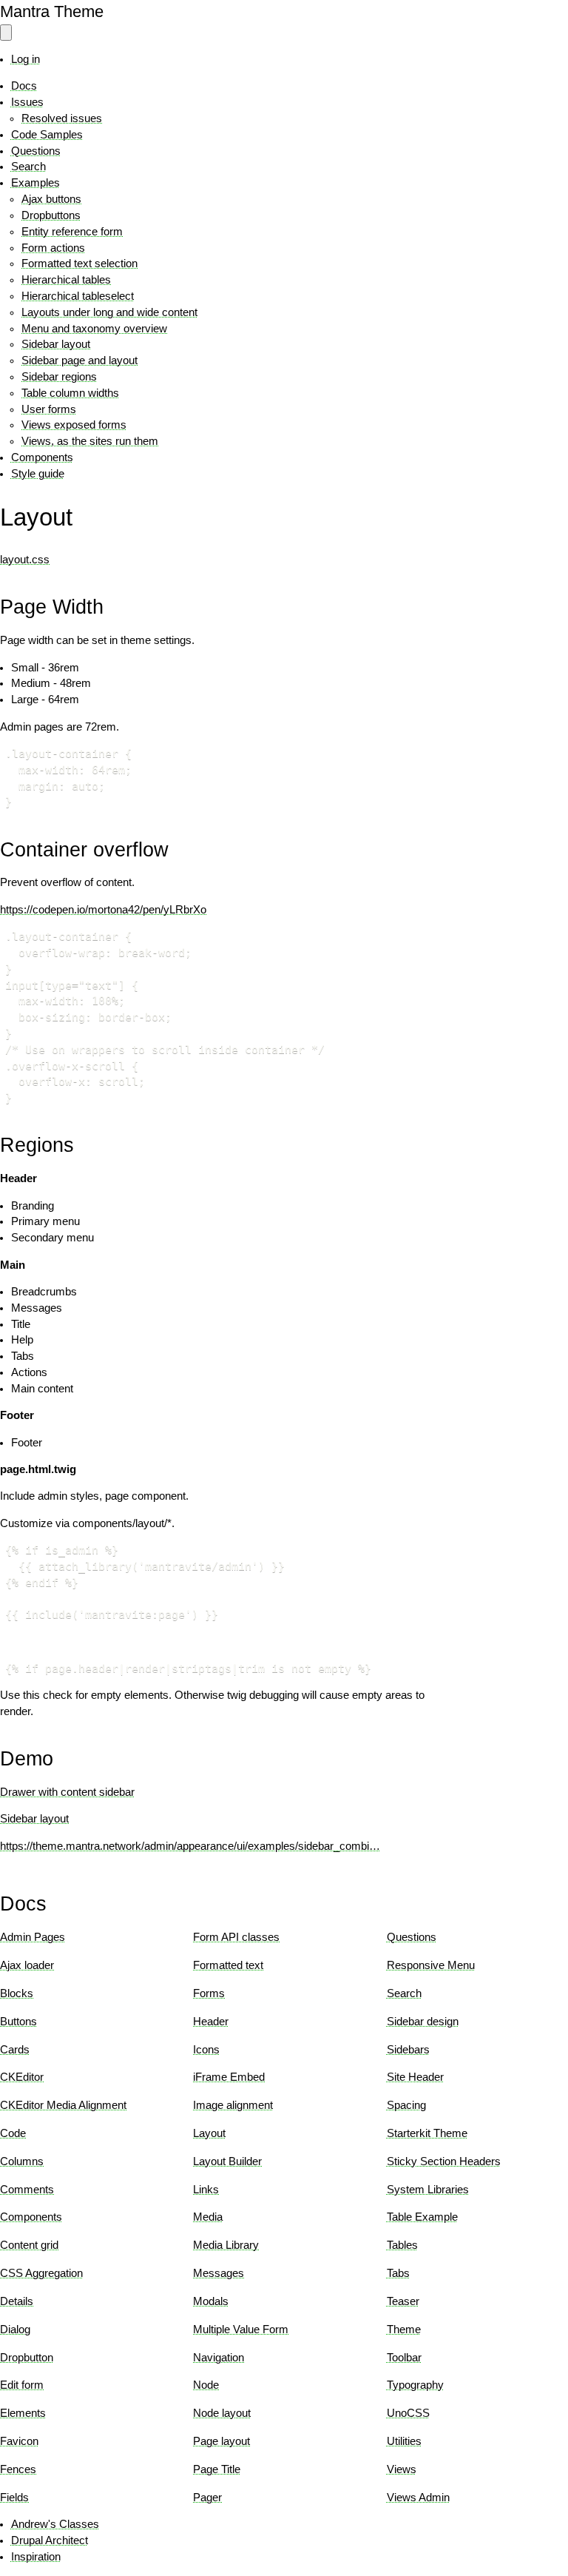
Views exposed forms (74, 425)
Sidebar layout (56, 344)
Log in (26, 59)
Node (206, 2385)
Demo (27, 1758)
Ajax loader (27, 1965)
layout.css (25, 560)
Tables (402, 2245)
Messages (219, 2273)
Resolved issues (62, 118)
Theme (404, 2330)
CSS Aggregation (41, 2273)
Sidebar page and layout (80, 360)
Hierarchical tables (66, 280)
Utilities (404, 2441)
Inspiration (36, 2557)
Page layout (222, 2441)
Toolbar (404, 2358)
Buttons (18, 2022)
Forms (209, 1993)
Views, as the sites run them (90, 441)
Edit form (22, 2385)
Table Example (422, 2217)
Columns (22, 2161)
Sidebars (408, 2050)
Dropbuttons (51, 215)
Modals (211, 2301)
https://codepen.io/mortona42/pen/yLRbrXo (103, 910)
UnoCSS (408, 2413)
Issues (27, 102)
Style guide (38, 474)
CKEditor (22, 2077)
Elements (23, 2413)
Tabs (398, 2273)
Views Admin (418, 2498)
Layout (209, 2133)
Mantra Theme (52, 11)
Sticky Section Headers (444, 2161)
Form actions (53, 248)
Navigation (219, 2358)
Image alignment (233, 2105)
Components (42, 457)
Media (208, 2217)
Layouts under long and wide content (109, 312)
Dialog (15, 2330)
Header (211, 2022)
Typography (415, 2385)
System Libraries (428, 2190)
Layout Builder (227, 2161)
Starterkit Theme (427, 2133)
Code (13, 2133)
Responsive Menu (431, 1965)
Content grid (29, 2245)
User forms (49, 409)
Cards (15, 2050)
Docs (24, 86)
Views (402, 2469)
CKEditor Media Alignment (63, 2105)
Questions (36, 151)
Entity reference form (72, 232)
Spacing (406, 2105)
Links (206, 2190)
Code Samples (47, 135)
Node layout (222, 2413)
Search (28, 167)
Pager (207, 2498)
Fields (14, 2498)
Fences (18, 2469)
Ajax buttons (51, 199)
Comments (27, 2190)
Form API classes (236, 1937)
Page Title (217, 2469)
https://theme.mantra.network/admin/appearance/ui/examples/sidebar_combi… (190, 1846)
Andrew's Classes (55, 2524)
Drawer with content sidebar (67, 1792)
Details (17, 2301)
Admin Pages (33, 1937)
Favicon (19, 2441)
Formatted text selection (80, 264)
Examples (35, 183)
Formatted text (228, 1965)
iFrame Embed (229, 2077)
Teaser (403, 2301)
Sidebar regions (59, 377)
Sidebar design (423, 2022)
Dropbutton (27, 2358)
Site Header (415, 2077)
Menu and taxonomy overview (94, 329)
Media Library (226, 2245)
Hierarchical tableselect (78, 296)
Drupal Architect (50, 2540)
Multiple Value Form (241, 2330)
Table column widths (70, 393)
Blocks (17, 1993)
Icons (206, 2050)
